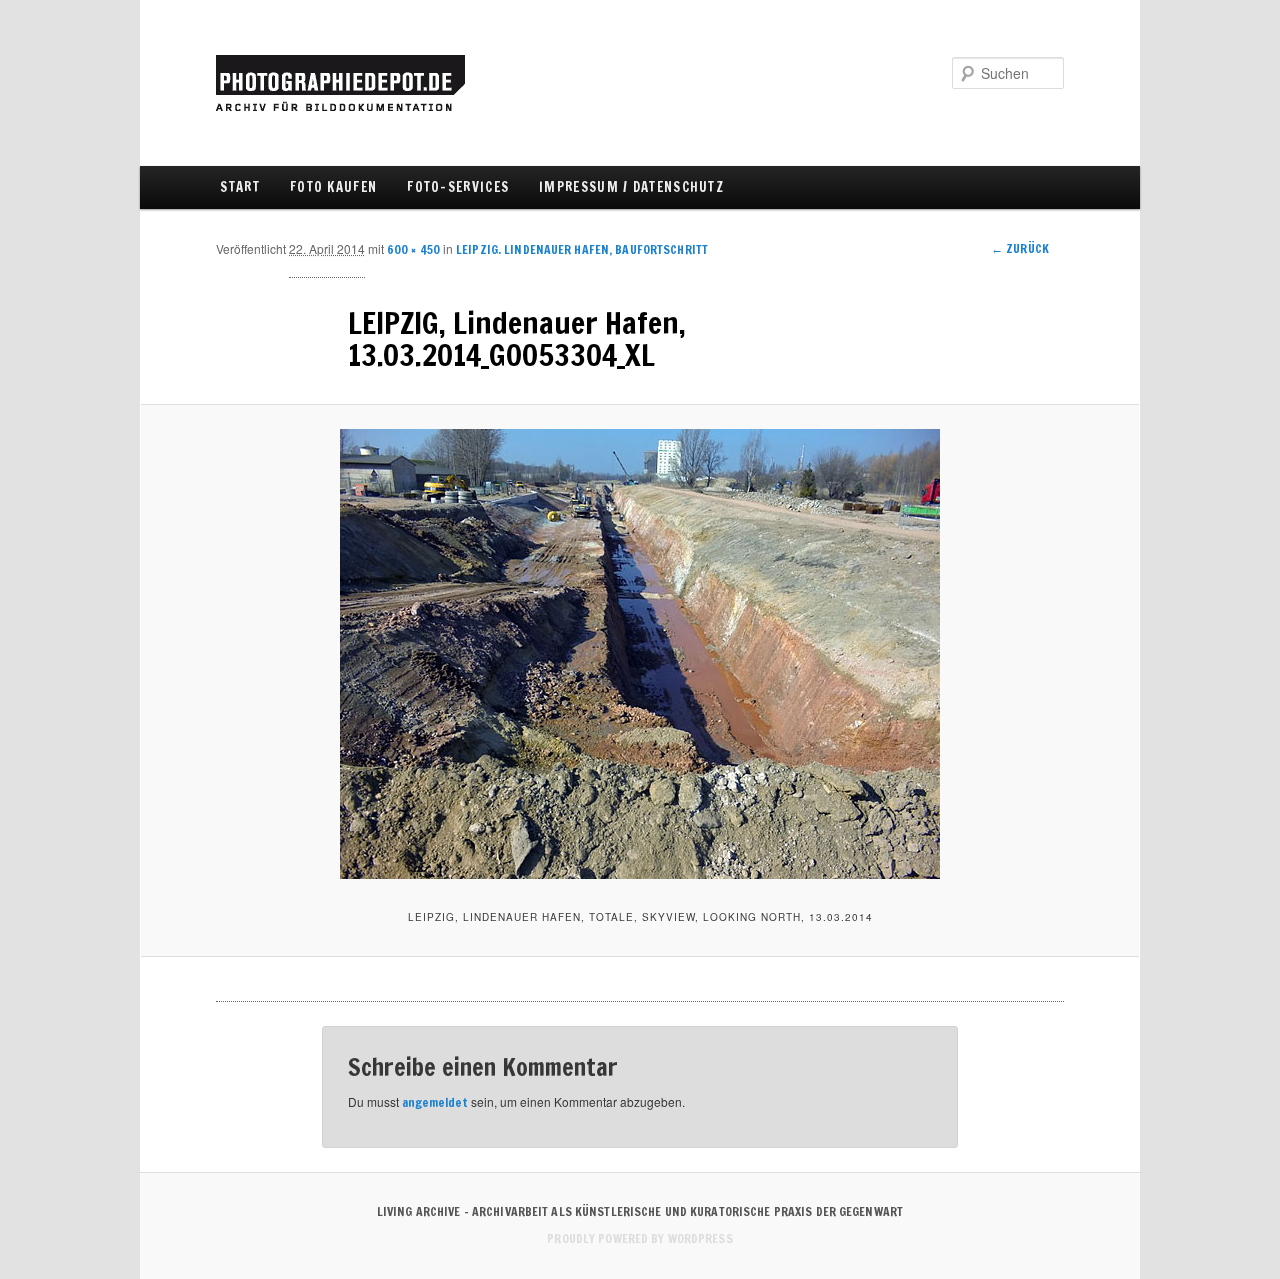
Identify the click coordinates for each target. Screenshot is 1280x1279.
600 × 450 (413, 249)
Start (240, 187)
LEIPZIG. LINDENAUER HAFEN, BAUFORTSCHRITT (582, 249)
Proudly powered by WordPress (639, 1238)
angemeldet (435, 1102)
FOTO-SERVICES (458, 187)
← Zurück (1020, 248)
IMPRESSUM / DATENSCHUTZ (631, 187)
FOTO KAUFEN (333, 187)
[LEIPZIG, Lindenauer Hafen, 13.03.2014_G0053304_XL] (640, 654)
